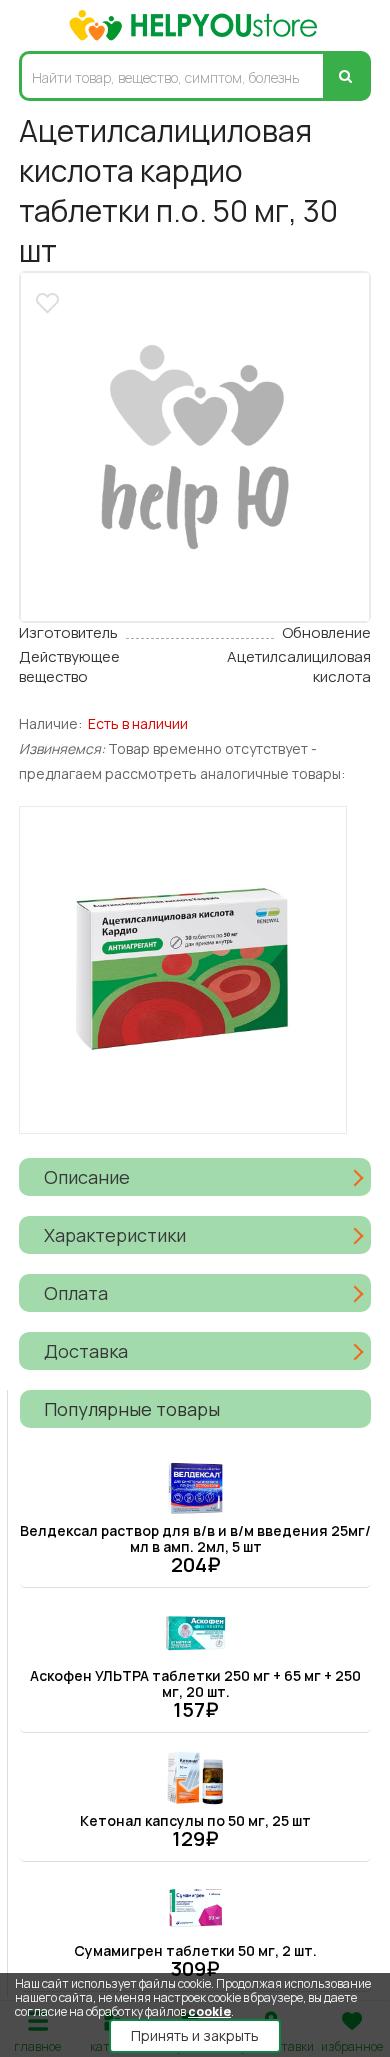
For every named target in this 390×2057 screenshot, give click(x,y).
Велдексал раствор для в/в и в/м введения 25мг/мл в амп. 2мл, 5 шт (195, 1538)
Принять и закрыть (195, 2035)
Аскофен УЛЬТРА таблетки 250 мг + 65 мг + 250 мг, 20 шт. (195, 1683)
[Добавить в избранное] (50, 300)
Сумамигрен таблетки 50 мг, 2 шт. (195, 1950)
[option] (195, 447)
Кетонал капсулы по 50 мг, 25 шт (195, 1820)
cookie (209, 2011)
